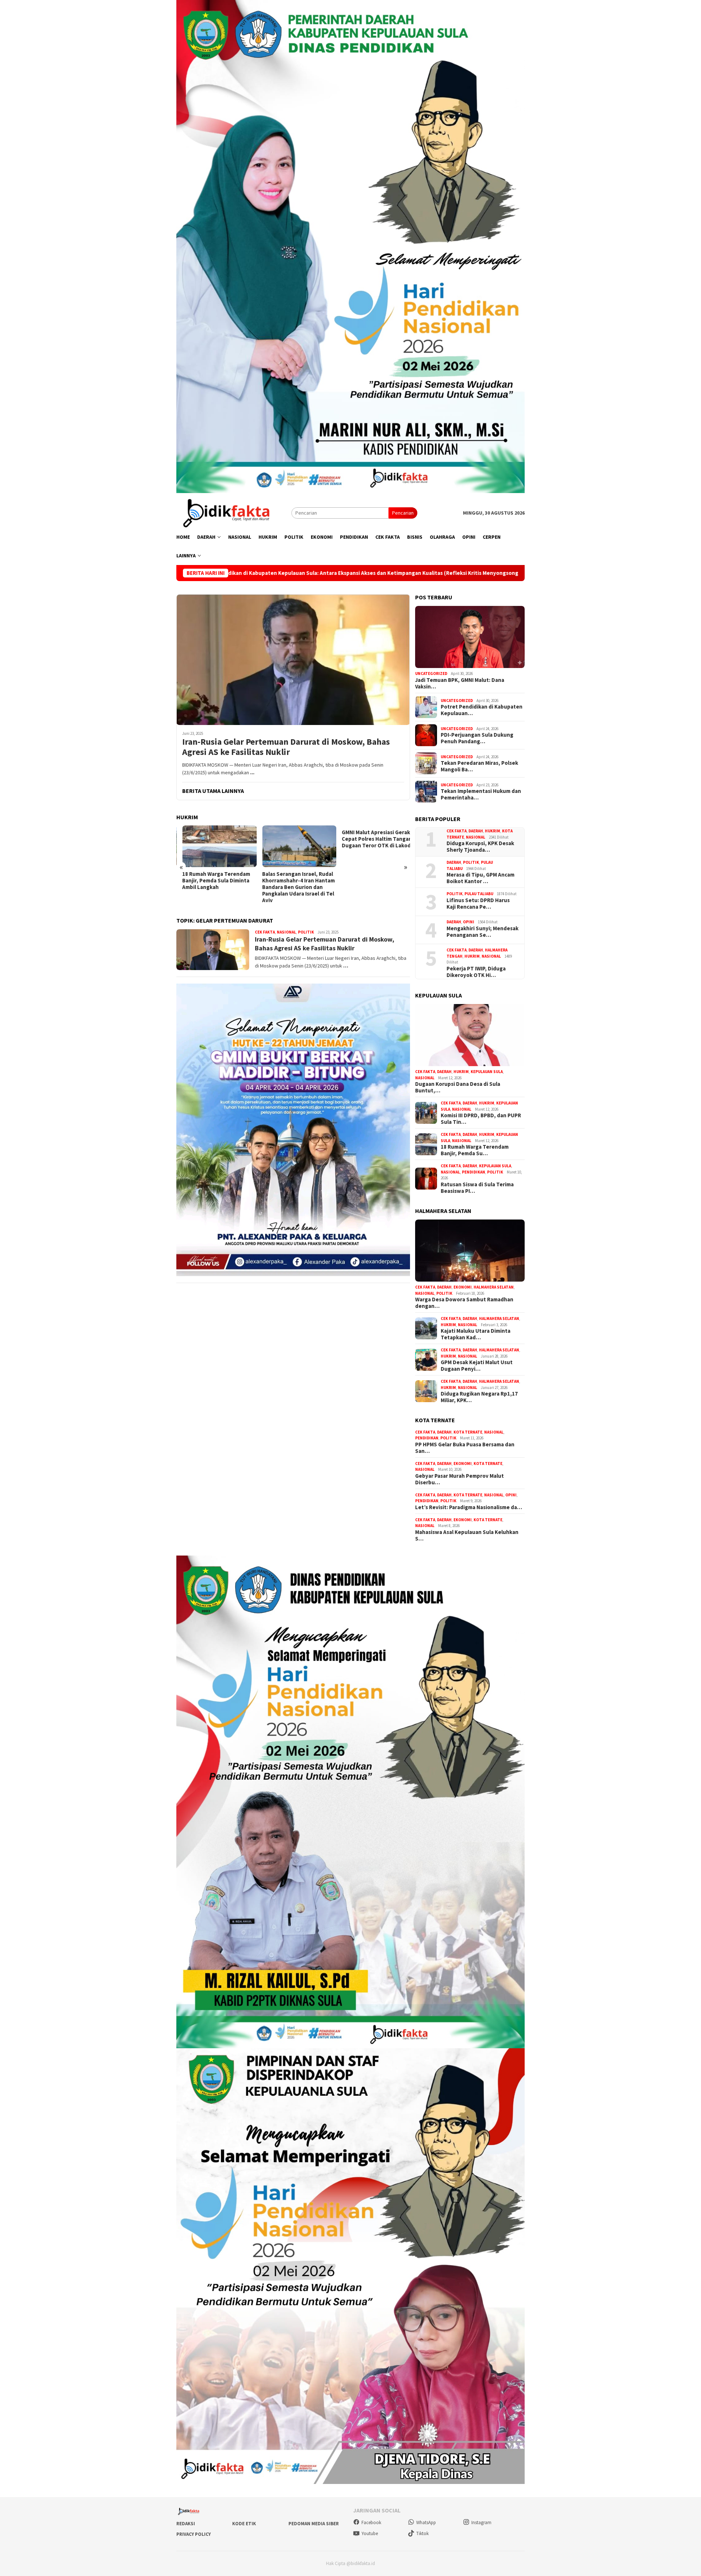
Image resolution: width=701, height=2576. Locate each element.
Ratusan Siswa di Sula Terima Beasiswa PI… (477, 1188)
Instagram (481, 2522)
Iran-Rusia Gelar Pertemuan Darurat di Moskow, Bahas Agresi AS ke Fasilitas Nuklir (286, 747)
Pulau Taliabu (479, 894)
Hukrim (493, 831)
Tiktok (422, 2533)
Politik (306, 932)
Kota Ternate (468, 1432)
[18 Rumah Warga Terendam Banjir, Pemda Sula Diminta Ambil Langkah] (213, 846)
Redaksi (186, 2524)
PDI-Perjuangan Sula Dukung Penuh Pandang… (477, 738)
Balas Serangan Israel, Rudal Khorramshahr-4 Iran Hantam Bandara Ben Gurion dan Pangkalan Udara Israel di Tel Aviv (292, 887)
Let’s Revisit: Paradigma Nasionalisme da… (469, 1507)
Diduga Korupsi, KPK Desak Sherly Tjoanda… (480, 847)
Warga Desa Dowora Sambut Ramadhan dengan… (464, 1303)
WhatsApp (426, 2522)
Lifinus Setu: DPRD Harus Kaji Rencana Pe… (478, 904)
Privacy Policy (194, 2534)
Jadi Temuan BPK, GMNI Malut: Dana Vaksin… (460, 683)
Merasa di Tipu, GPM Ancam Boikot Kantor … (480, 878)
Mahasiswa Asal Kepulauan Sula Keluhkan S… (467, 1535)
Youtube (370, 2533)
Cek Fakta (265, 932)
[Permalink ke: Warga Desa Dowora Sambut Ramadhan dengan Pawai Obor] (470, 1251)
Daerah (476, 831)
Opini (469, 922)
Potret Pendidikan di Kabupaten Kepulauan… (482, 710)
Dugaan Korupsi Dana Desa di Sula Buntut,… (458, 1087)
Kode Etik (244, 2524)
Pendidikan (474, 1172)
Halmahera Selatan (494, 1287)
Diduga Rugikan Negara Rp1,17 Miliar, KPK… (479, 1397)
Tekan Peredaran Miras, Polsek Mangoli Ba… (479, 766)
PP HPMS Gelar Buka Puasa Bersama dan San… (465, 1448)
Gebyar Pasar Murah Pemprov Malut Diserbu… (459, 1479)
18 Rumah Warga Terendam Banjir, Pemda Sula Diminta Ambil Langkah (210, 881)
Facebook (371, 2522)
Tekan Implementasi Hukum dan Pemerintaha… (481, 794)
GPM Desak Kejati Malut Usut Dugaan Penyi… (477, 1366)
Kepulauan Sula (487, 1072)
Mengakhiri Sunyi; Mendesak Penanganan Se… (482, 932)
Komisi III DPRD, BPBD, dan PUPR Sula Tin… (481, 1119)
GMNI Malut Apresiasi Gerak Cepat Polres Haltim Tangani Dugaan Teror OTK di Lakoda (372, 839)
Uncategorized (431, 673)
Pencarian (403, 513)
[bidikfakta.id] (234, 512)
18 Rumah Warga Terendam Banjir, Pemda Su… (475, 1150)
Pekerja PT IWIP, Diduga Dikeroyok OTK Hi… (476, 972)
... (252, 772)
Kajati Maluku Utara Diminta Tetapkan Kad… (476, 1334)
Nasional (286, 932)
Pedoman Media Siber (314, 2524)
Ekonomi (463, 1287)
